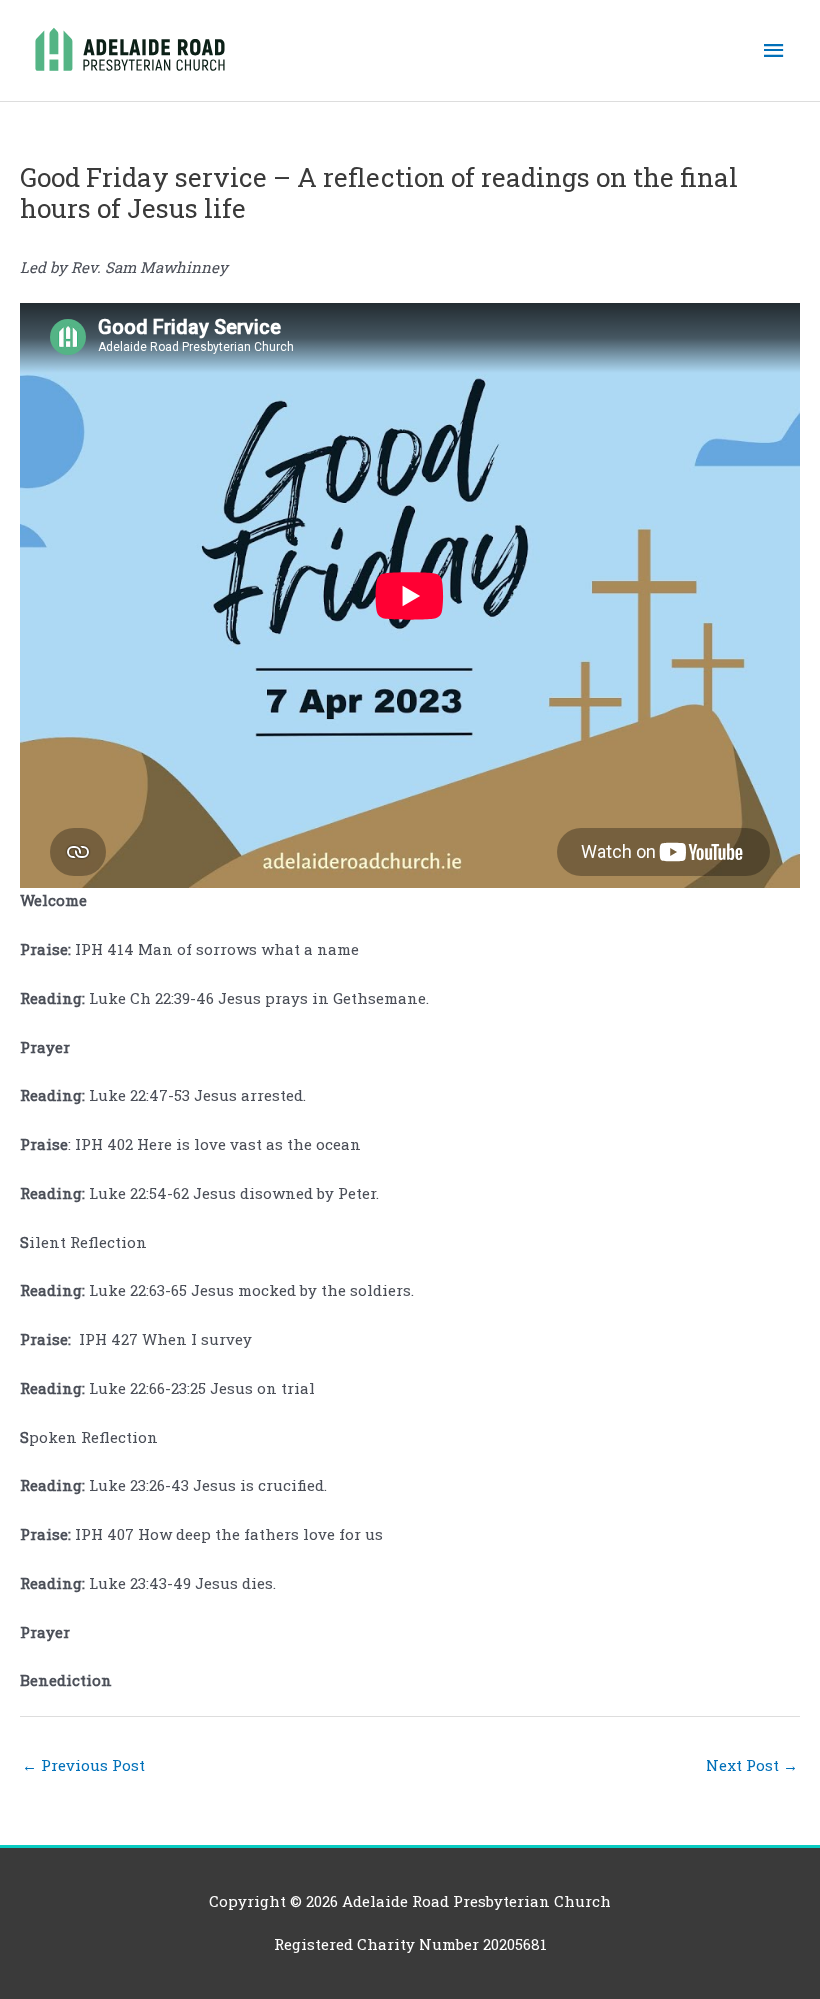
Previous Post (83, 1765)
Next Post (752, 1765)
